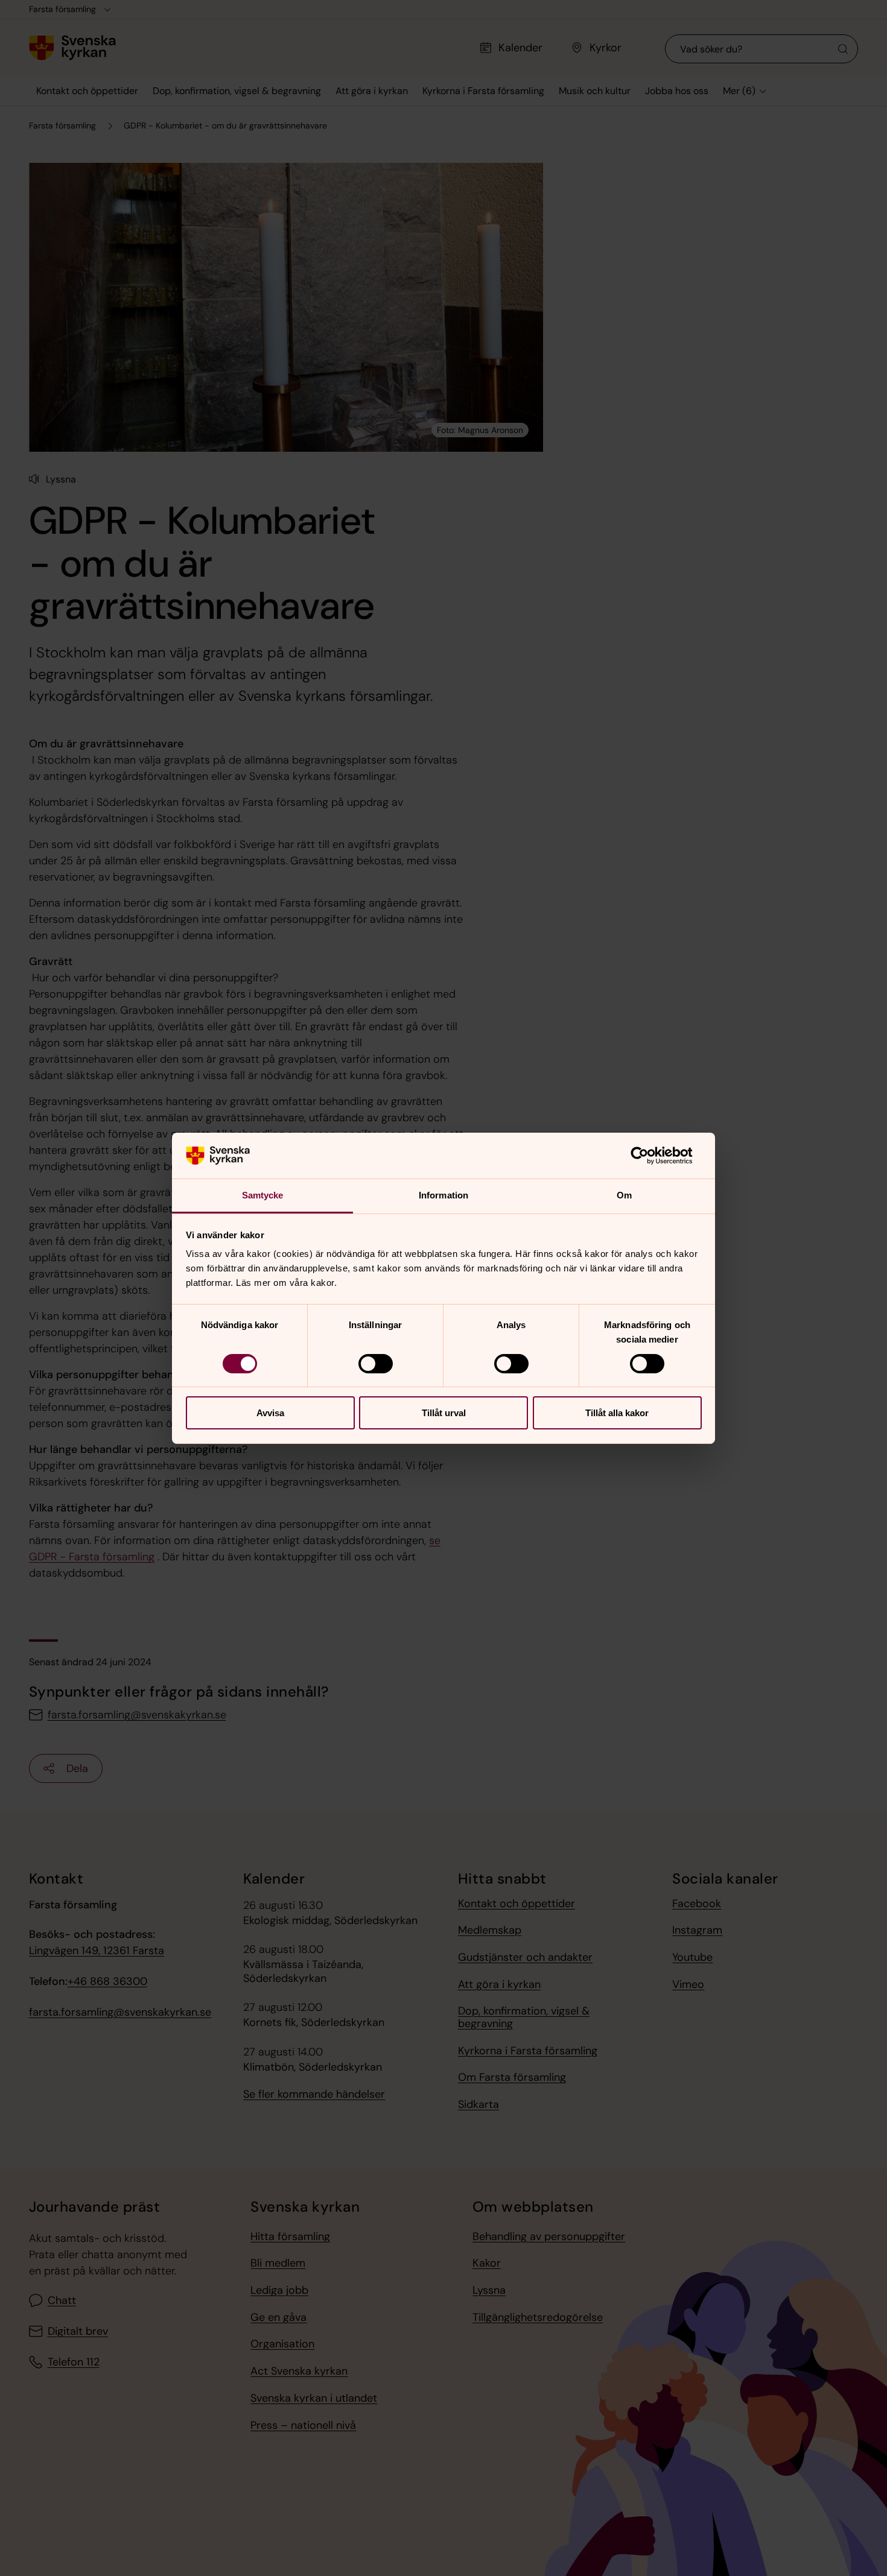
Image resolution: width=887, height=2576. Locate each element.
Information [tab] (443, 1195)
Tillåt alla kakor (617, 1413)
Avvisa (270, 1413)
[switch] (376, 1364)
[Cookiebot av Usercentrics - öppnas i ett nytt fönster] (649, 1156)
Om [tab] (624, 1195)
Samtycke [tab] (263, 1195)
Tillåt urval (444, 1413)
